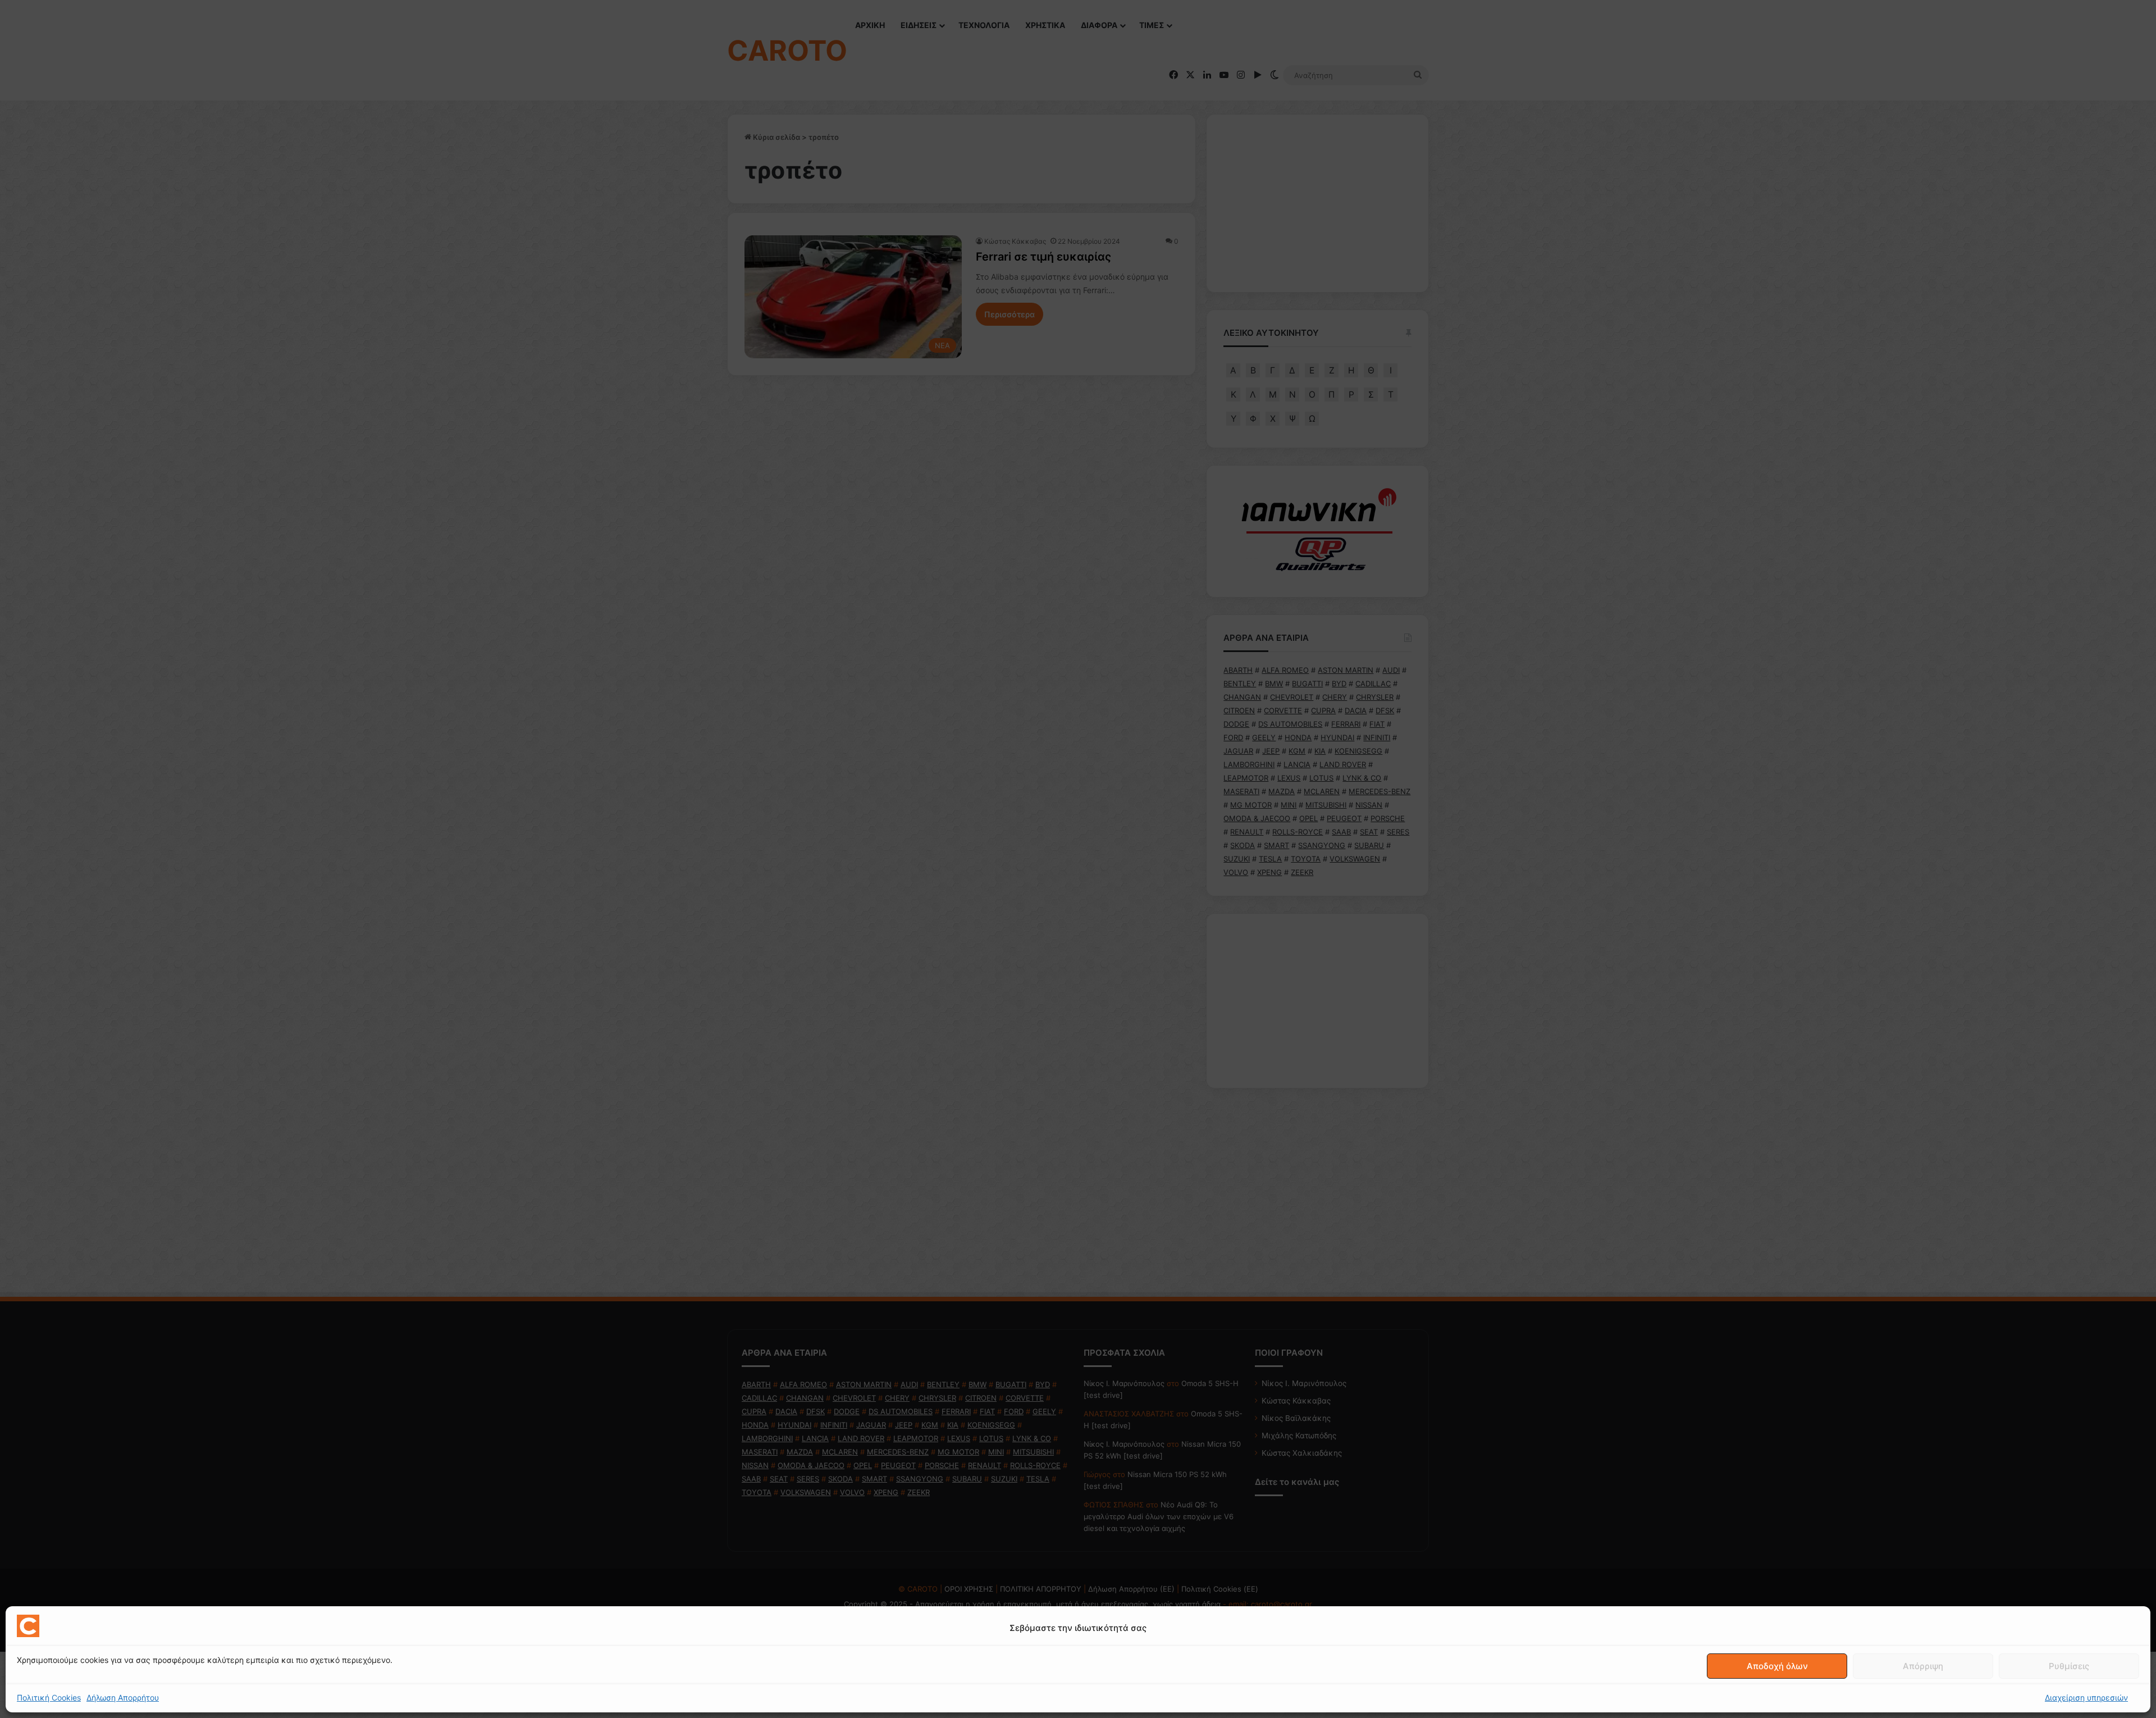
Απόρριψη (1923, 1666)
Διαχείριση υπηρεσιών (2086, 1698)
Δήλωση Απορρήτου (123, 1698)
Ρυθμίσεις (2069, 1666)
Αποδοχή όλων (1777, 1666)
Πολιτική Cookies (49, 1698)
